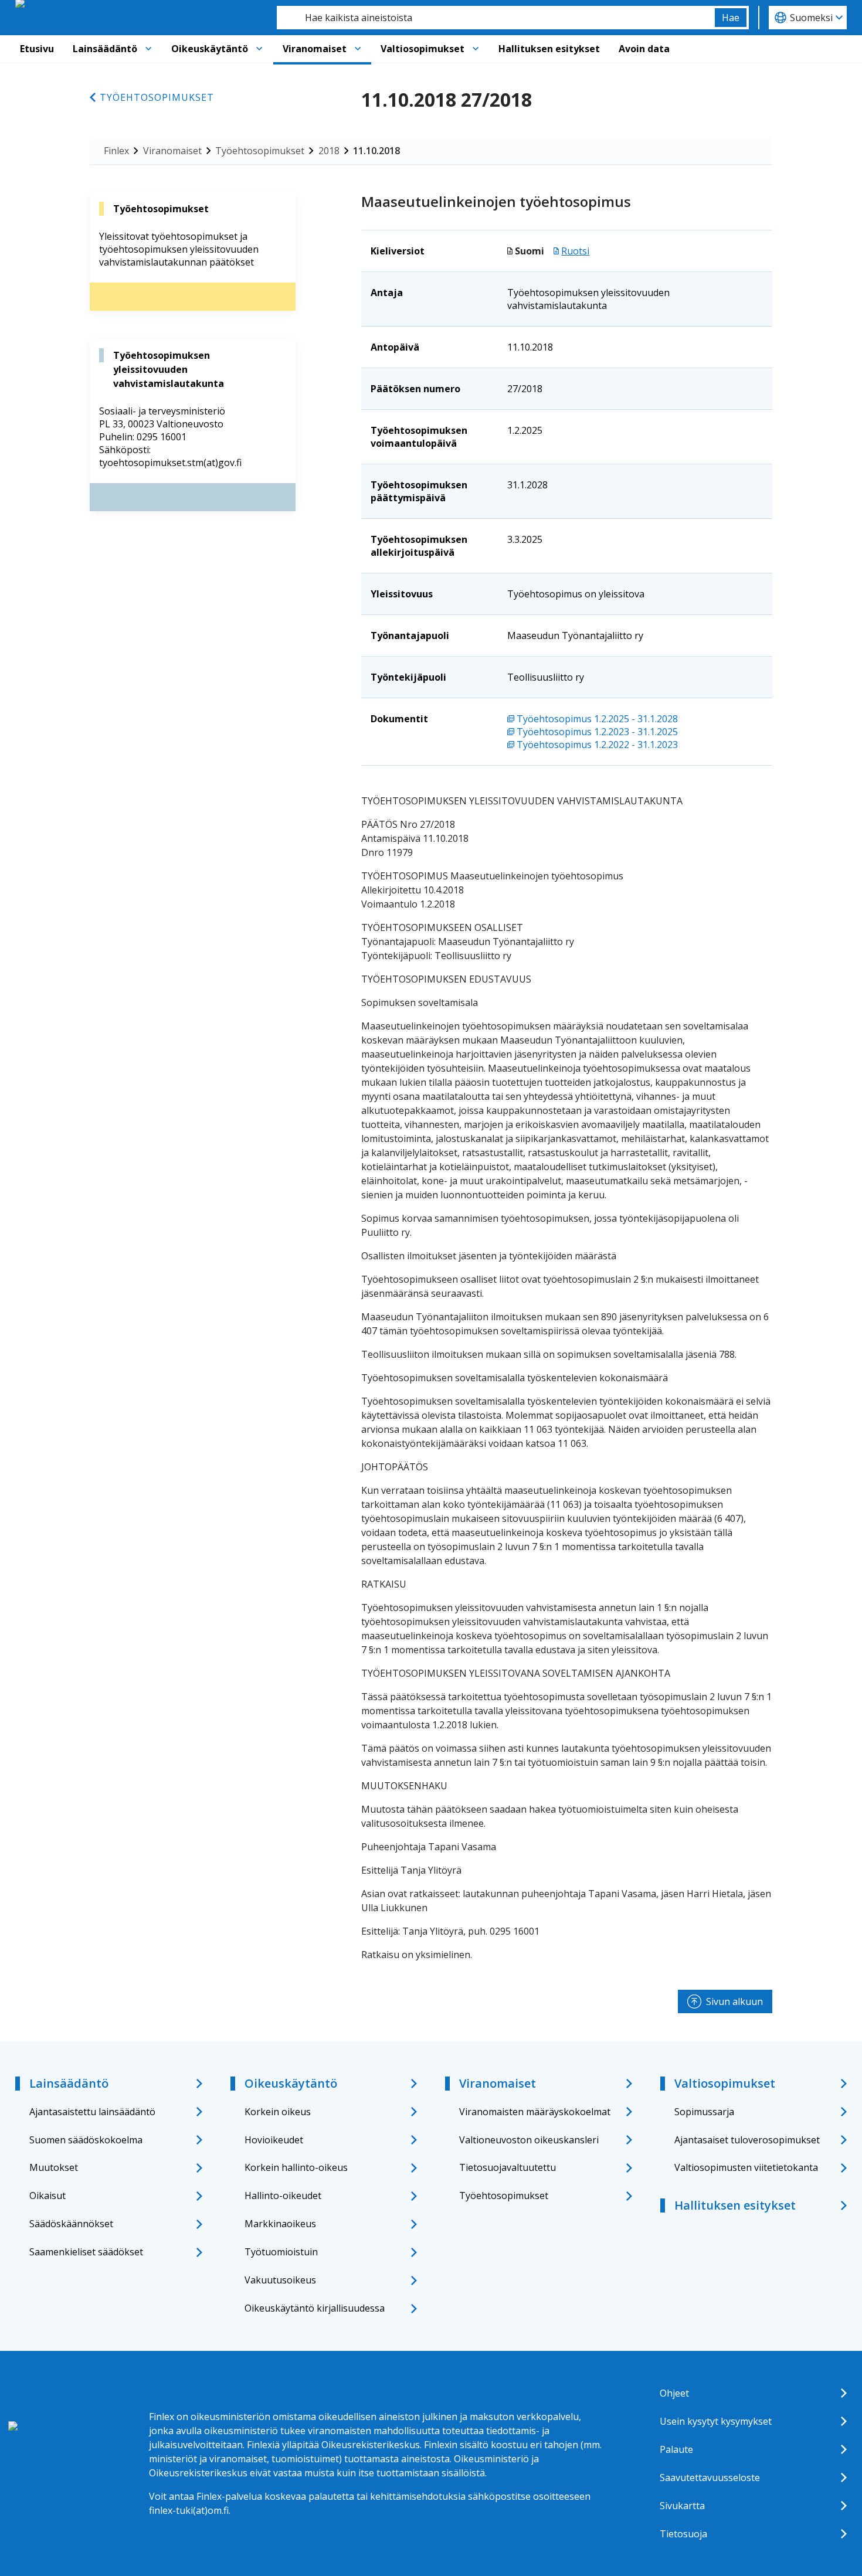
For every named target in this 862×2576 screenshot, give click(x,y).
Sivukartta (682, 2506)
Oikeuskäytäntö (210, 49)
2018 (329, 151)
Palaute (676, 2449)
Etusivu (37, 49)
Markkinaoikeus (280, 2224)
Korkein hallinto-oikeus (296, 2167)
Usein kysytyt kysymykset (716, 2421)
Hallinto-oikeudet (283, 2196)
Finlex (116, 151)
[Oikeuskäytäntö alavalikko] (259, 49)
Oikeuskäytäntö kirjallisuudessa (315, 2308)
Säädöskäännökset (71, 2224)
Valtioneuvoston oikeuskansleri (529, 2140)
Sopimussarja (704, 2112)
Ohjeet (674, 2393)
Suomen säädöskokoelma (86, 2140)
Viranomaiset (315, 49)
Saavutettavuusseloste (710, 2478)
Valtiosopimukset (422, 49)
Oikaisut (47, 2196)
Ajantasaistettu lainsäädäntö (92, 2112)
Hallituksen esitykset (549, 49)
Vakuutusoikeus (280, 2280)
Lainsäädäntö (105, 49)
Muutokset (54, 2167)
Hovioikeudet (274, 2140)
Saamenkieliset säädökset (86, 2252)
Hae (731, 18)
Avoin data (644, 49)
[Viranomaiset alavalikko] (358, 49)
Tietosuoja (683, 2534)
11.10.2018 (376, 151)
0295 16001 (162, 437)
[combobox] (496, 18)
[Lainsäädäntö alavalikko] (148, 49)
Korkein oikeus (278, 2112)
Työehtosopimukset (157, 97)
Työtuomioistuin (281, 2252)
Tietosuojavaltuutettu (508, 2167)
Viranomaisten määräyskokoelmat (535, 2112)
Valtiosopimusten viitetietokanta (746, 2167)
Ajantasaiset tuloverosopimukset (747, 2140)
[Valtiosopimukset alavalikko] (476, 49)
